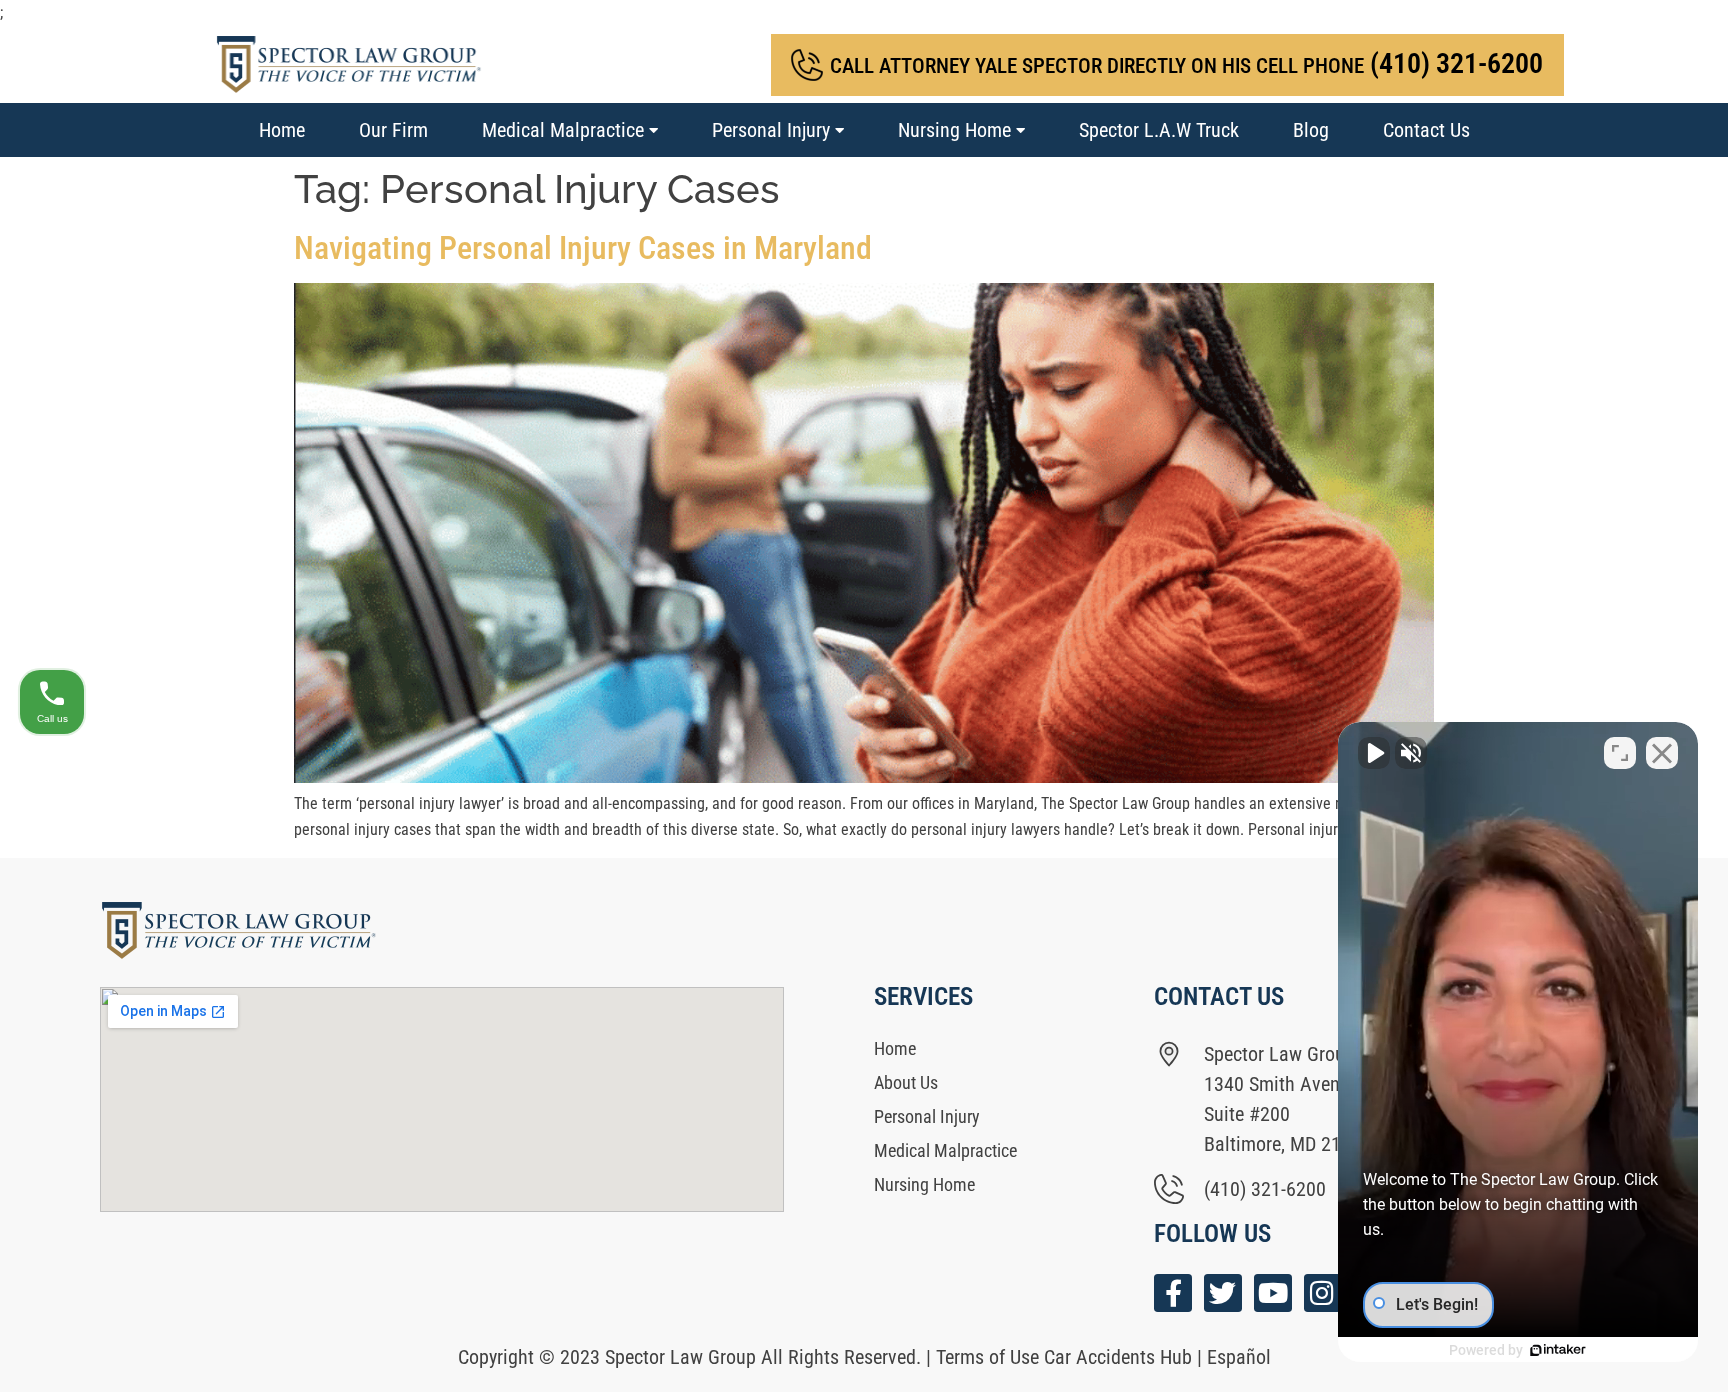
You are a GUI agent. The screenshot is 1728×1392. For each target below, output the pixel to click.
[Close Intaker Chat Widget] (1662, 753)
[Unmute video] (1374, 753)
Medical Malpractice (563, 130)
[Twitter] (1223, 1293)
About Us (906, 1082)
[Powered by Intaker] (1558, 1350)
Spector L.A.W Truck (1159, 130)
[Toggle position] (1620, 753)
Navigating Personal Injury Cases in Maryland (583, 248)
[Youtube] (1273, 1293)
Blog (1311, 130)
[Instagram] (1323, 1293)
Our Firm (393, 130)
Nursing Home (954, 130)
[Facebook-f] (1173, 1293)
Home (282, 130)
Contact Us (1426, 130)
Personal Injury (771, 130)
